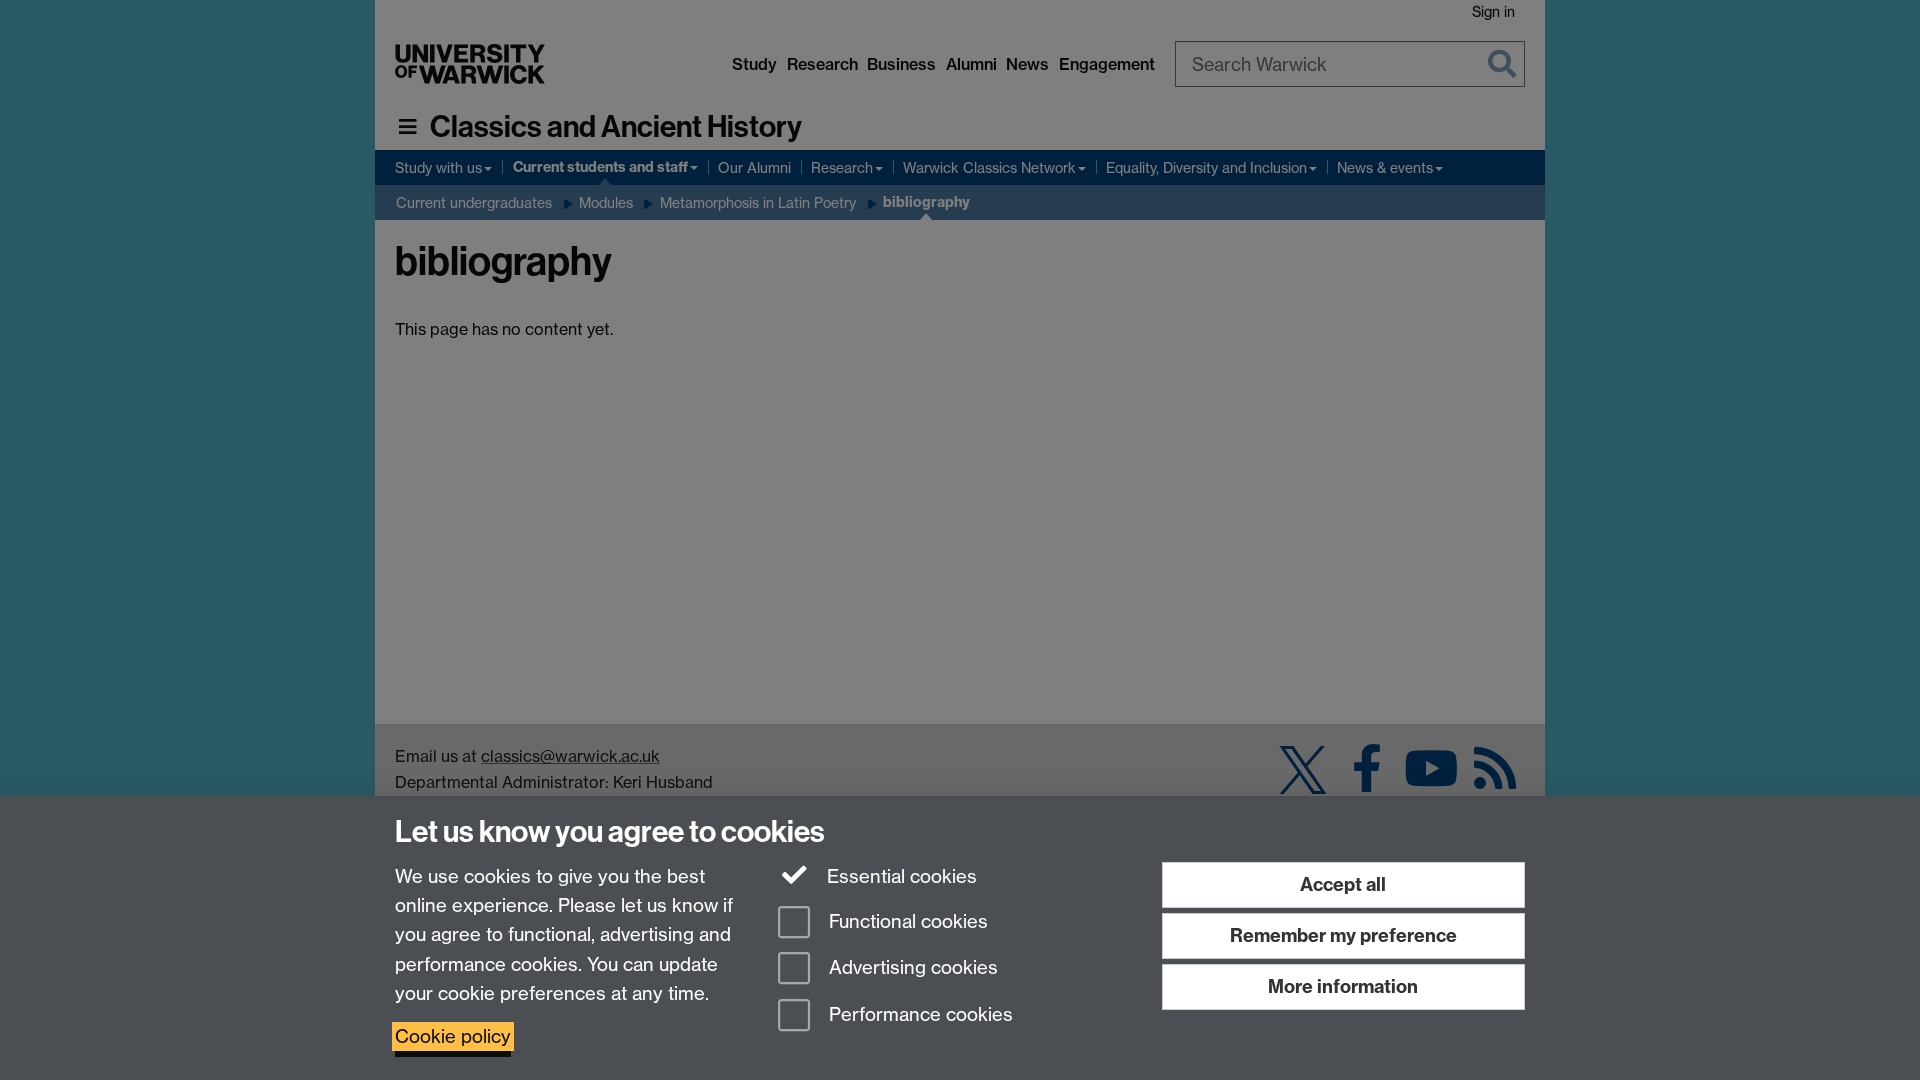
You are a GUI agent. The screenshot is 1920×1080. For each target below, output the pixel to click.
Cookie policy (453, 1036)
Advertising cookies (911, 968)
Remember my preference (1343, 935)
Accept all (1343, 884)
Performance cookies (918, 1015)
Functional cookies (906, 921)
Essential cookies (899, 876)
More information (1343, 986)
